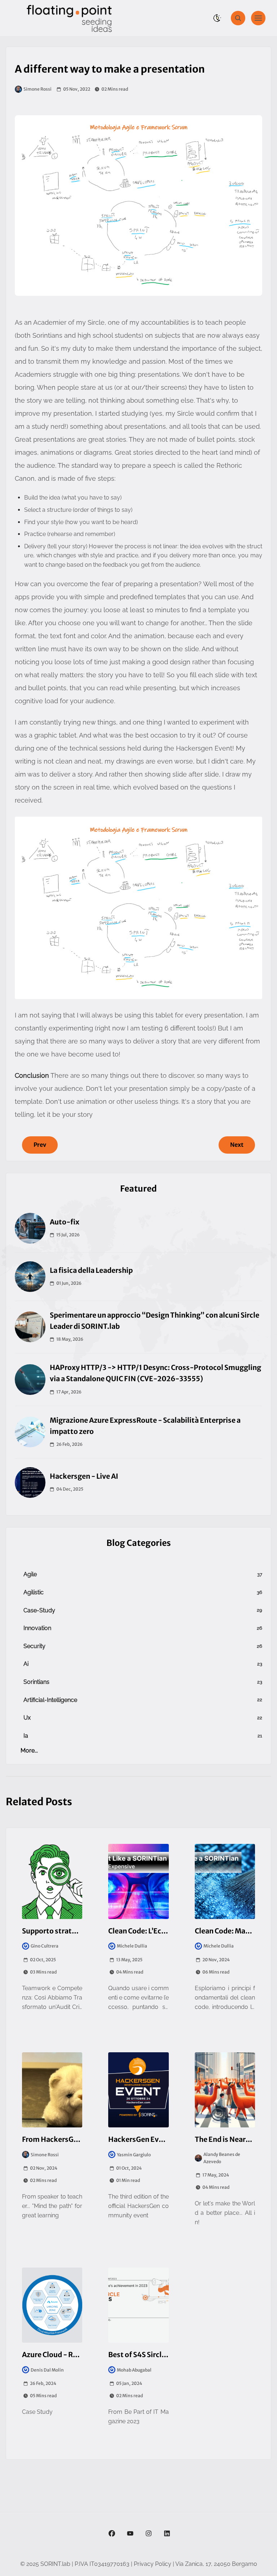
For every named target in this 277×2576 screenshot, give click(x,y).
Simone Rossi (38, 89)
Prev (40, 1145)
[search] (238, 18)
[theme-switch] (217, 18)
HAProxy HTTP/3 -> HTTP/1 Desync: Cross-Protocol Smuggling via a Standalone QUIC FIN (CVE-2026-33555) (155, 1373)
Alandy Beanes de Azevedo (222, 2158)
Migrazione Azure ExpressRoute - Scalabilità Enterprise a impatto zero (145, 1426)
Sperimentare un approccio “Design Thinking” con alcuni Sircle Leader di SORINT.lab (155, 1321)
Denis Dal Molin (47, 2370)
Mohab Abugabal (134, 2370)
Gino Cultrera (45, 1946)
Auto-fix (65, 1222)
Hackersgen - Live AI (84, 1476)
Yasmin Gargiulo (134, 2155)
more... (29, 1751)
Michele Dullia (132, 1946)
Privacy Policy (153, 2564)
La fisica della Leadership (91, 1270)
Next (237, 1145)
